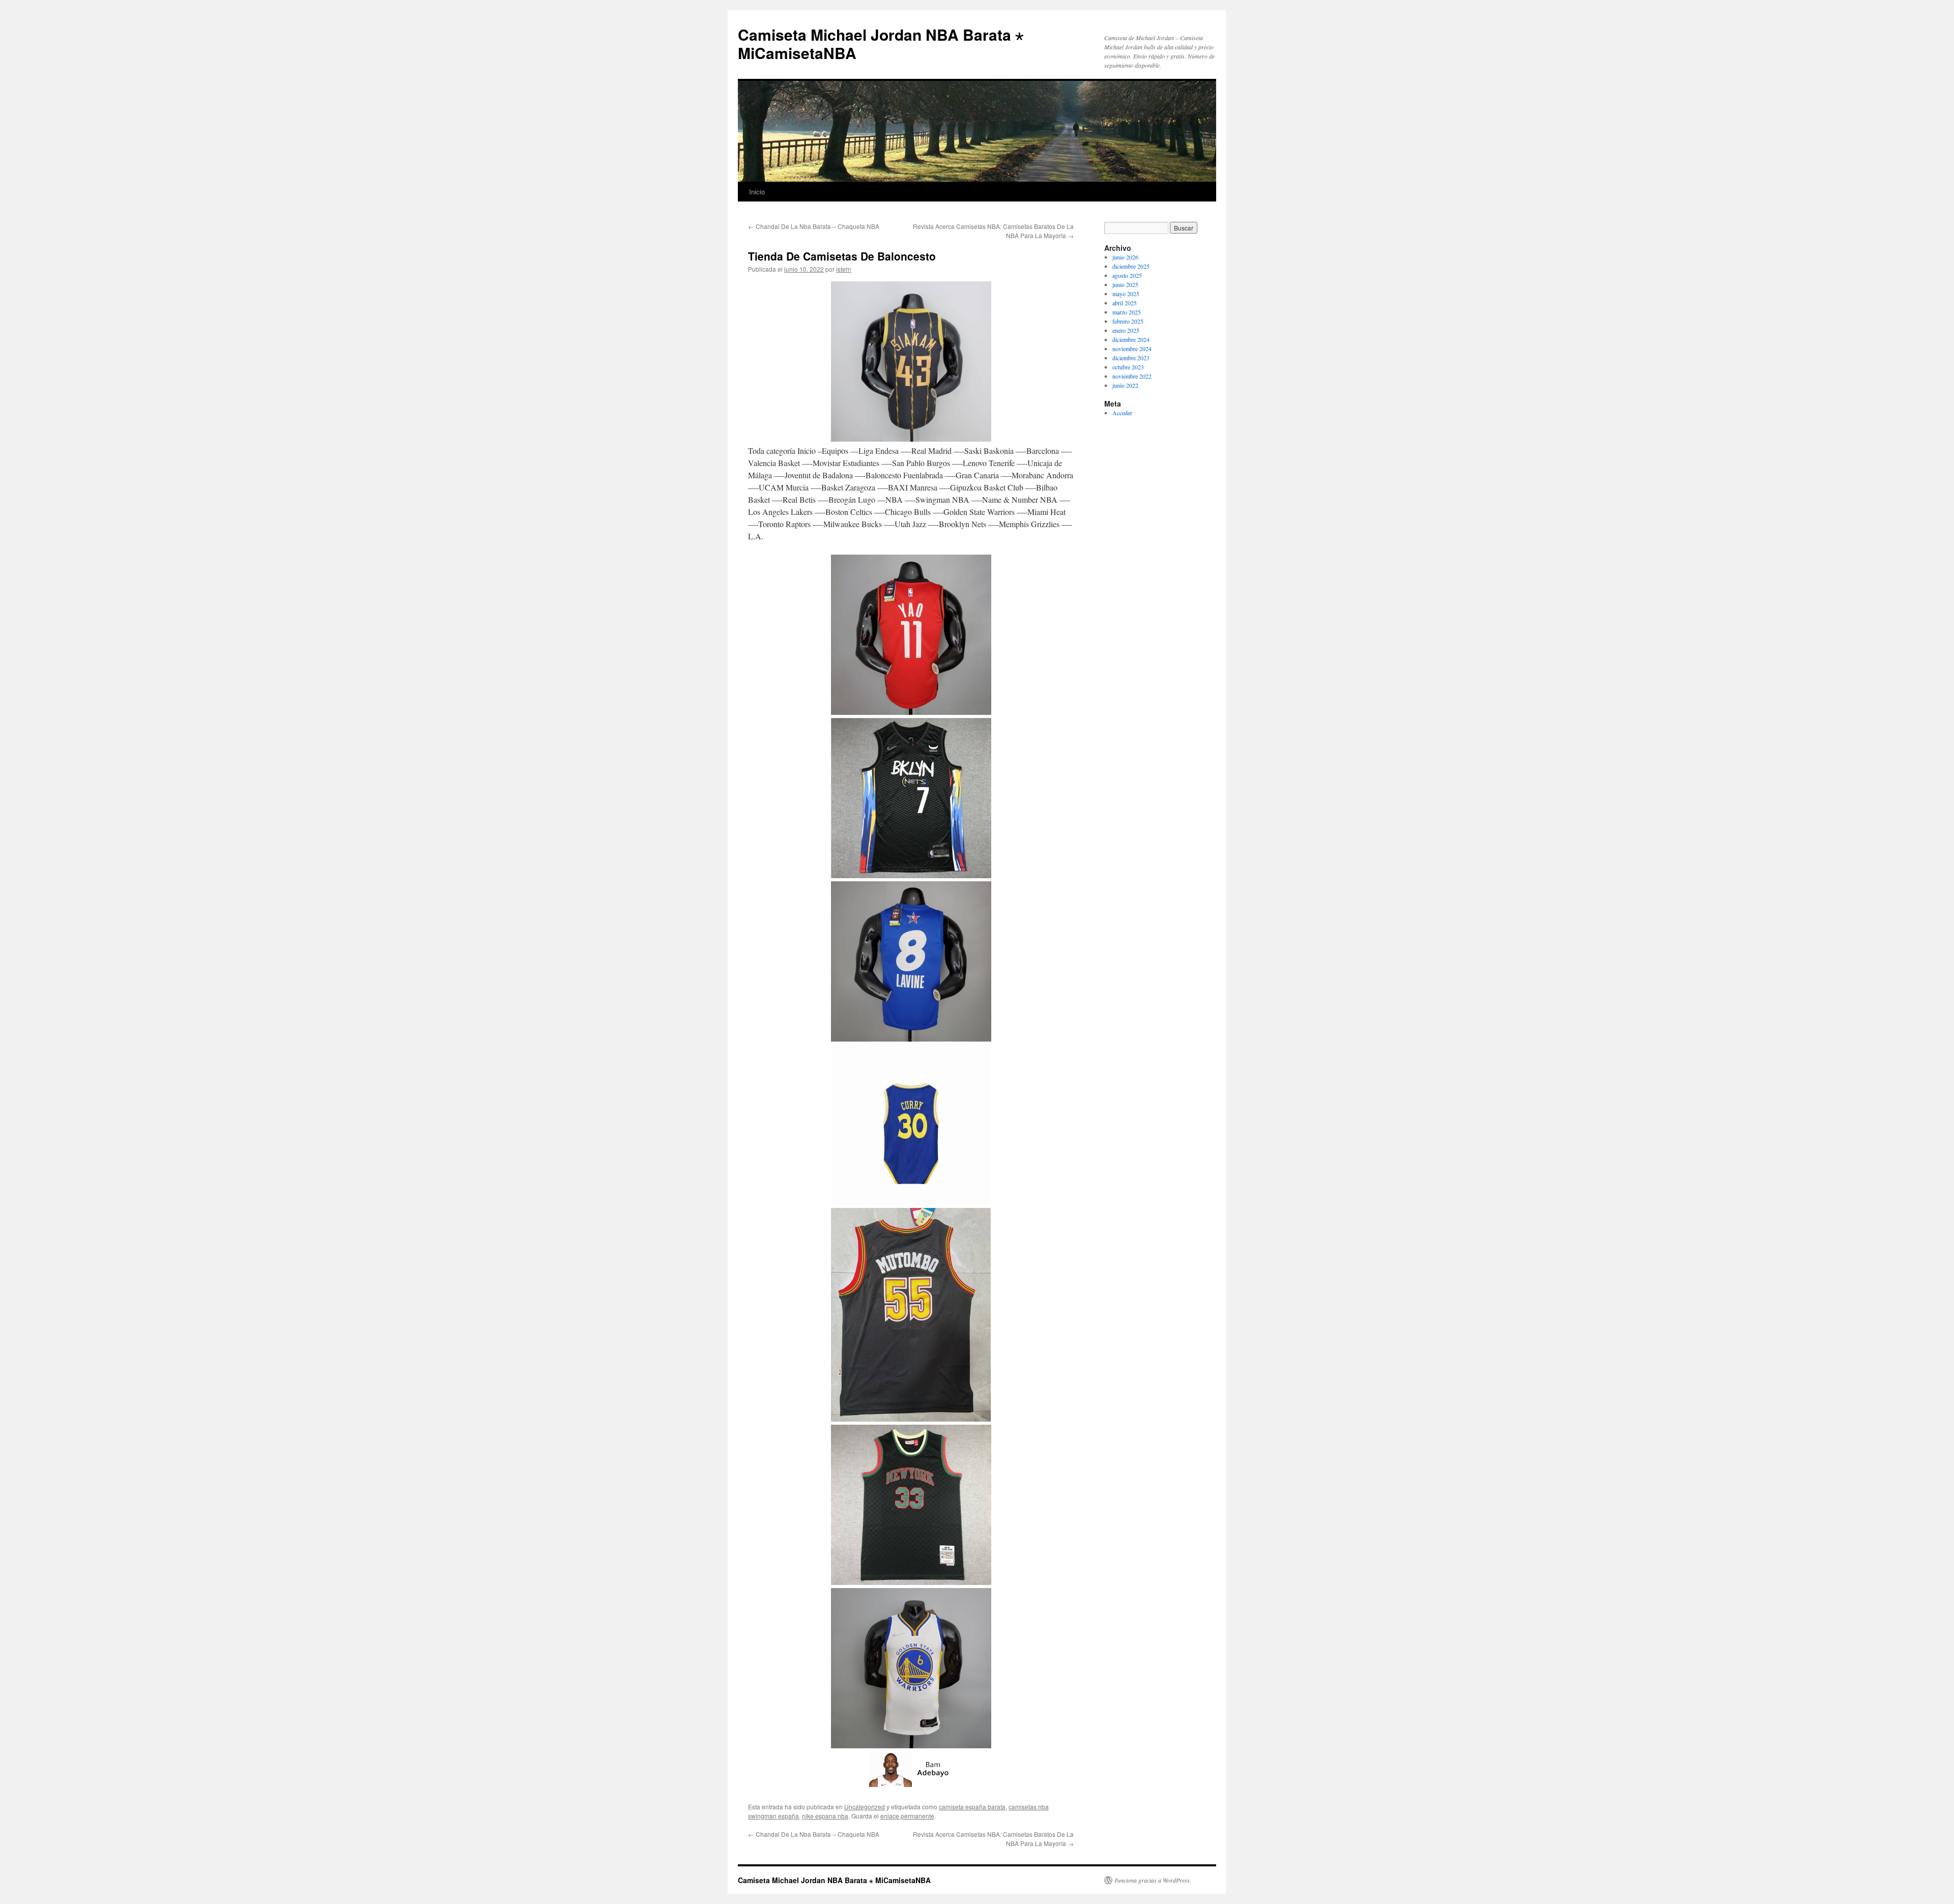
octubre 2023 (1128, 367)
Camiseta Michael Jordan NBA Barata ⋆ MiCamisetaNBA (881, 44)
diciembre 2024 (1131, 339)
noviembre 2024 (1132, 349)
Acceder (1122, 413)
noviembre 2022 (1132, 376)
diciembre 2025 (1131, 266)
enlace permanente (907, 1816)
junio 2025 (1125, 284)
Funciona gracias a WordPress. (1153, 1880)
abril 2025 (1125, 303)
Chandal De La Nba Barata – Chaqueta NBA (814, 226)
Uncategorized (865, 1807)
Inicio (757, 192)
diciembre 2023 (1131, 358)
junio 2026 (1125, 257)
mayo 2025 (1126, 294)
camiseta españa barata (972, 1807)
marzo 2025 (1127, 312)
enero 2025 (1126, 330)
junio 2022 (1125, 385)
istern (844, 269)
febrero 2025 (1128, 321)
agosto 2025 (1127, 275)
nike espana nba (825, 1816)
